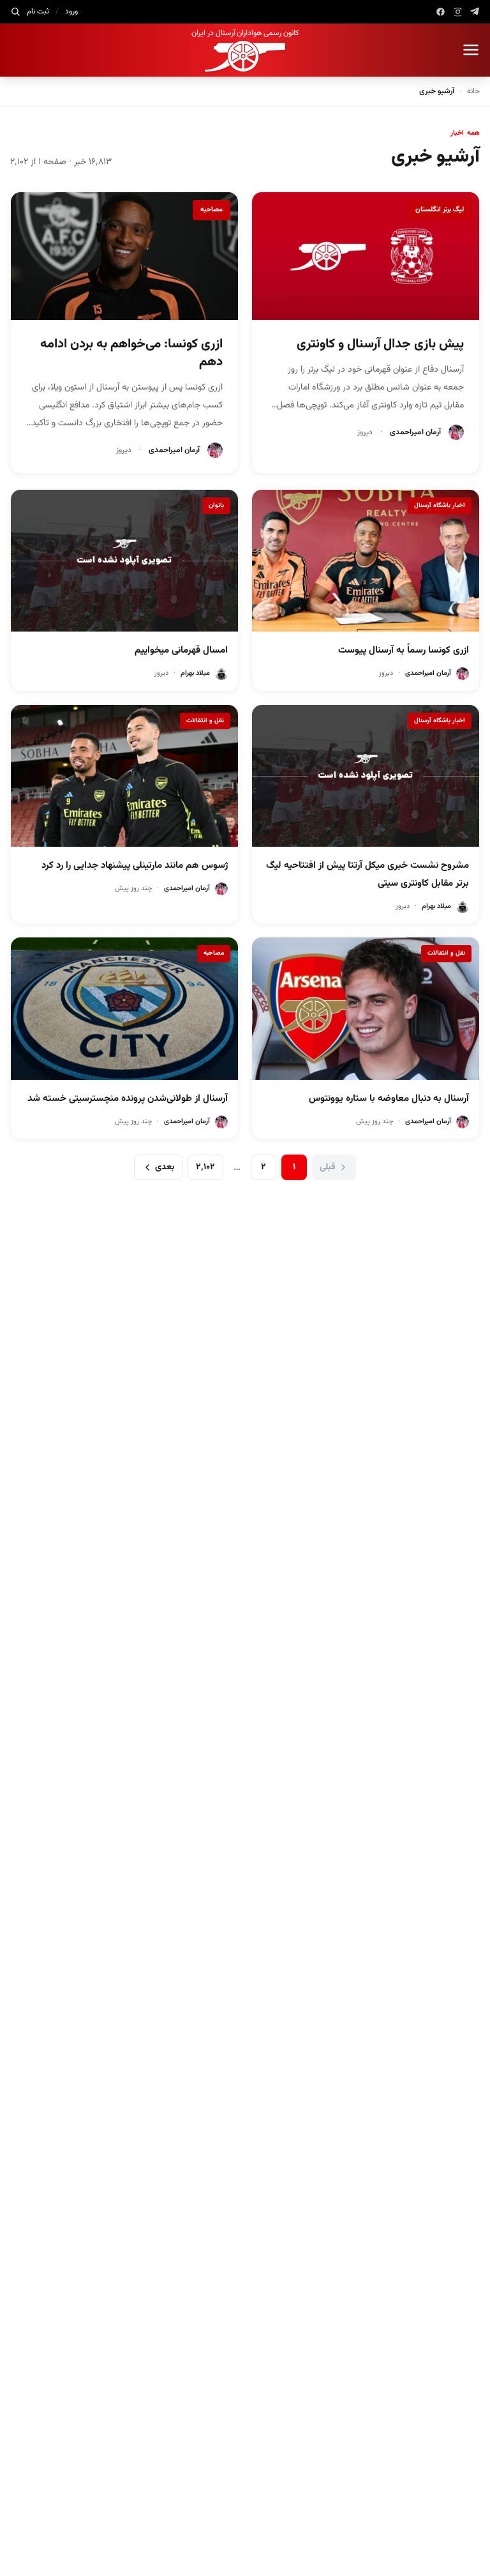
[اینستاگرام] (458, 12)
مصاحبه (212, 210)
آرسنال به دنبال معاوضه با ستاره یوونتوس (389, 1099)
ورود (71, 11)
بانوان (216, 505)
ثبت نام (38, 11)
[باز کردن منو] (471, 50)
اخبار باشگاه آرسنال (440, 505)
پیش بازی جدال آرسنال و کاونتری (380, 344)
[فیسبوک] (441, 12)
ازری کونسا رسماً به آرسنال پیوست (404, 650)
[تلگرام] (475, 12)
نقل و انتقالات (205, 721)
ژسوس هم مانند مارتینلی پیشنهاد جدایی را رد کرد (135, 866)
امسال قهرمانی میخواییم (181, 650)
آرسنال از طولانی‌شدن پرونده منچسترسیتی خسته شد (128, 1099)
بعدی (165, 1167)
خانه (473, 91)
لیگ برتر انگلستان (440, 210)
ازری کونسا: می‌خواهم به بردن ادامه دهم (131, 353)
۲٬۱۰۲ (205, 1167)
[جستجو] (15, 11)
